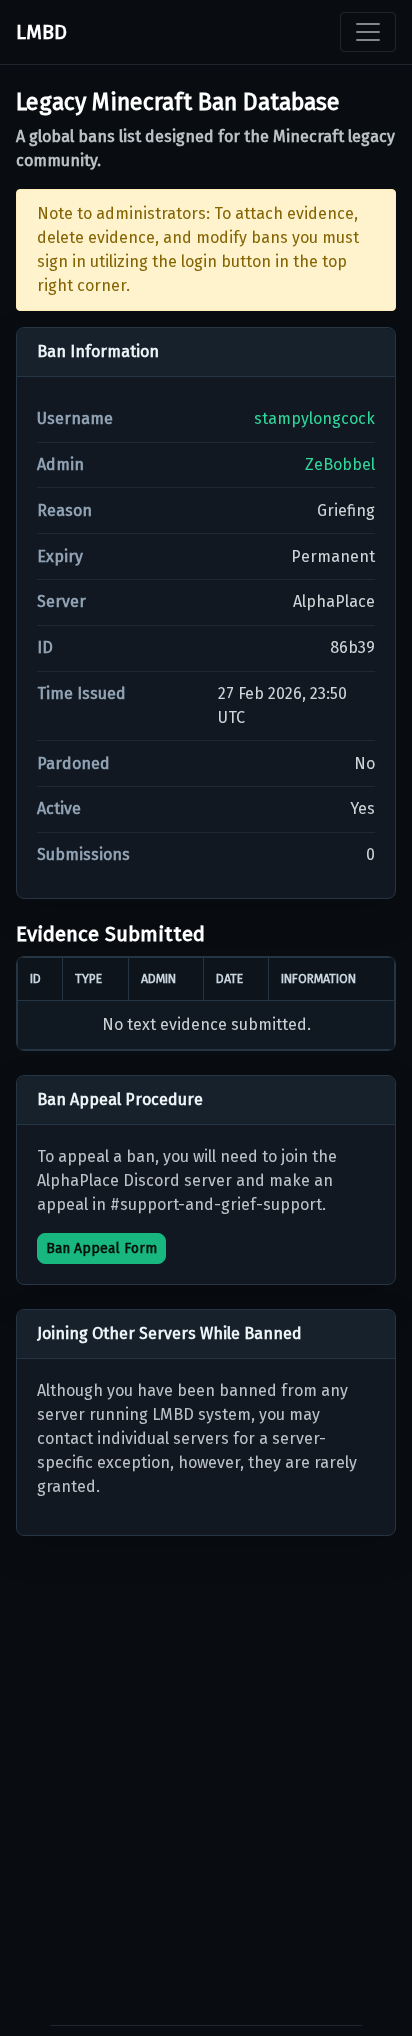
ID (45, 647)
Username (75, 418)
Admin (60, 464)
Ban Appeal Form (101, 1248)
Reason (64, 510)
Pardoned (73, 763)
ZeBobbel (340, 464)
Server (61, 601)
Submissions (83, 854)
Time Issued (81, 693)
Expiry (60, 556)
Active (59, 808)
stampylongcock (314, 418)
